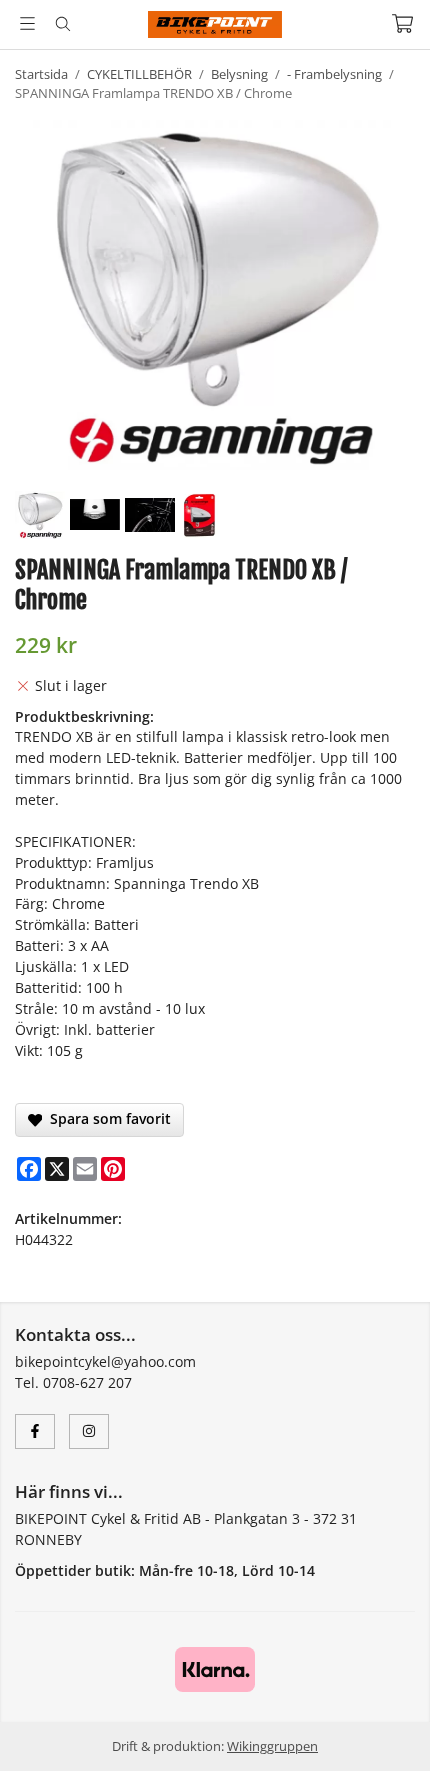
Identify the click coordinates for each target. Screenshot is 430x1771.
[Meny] (27, 23)
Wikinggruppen (272, 1746)
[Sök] (62, 24)
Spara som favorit (106, 1118)
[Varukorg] (402, 23)
